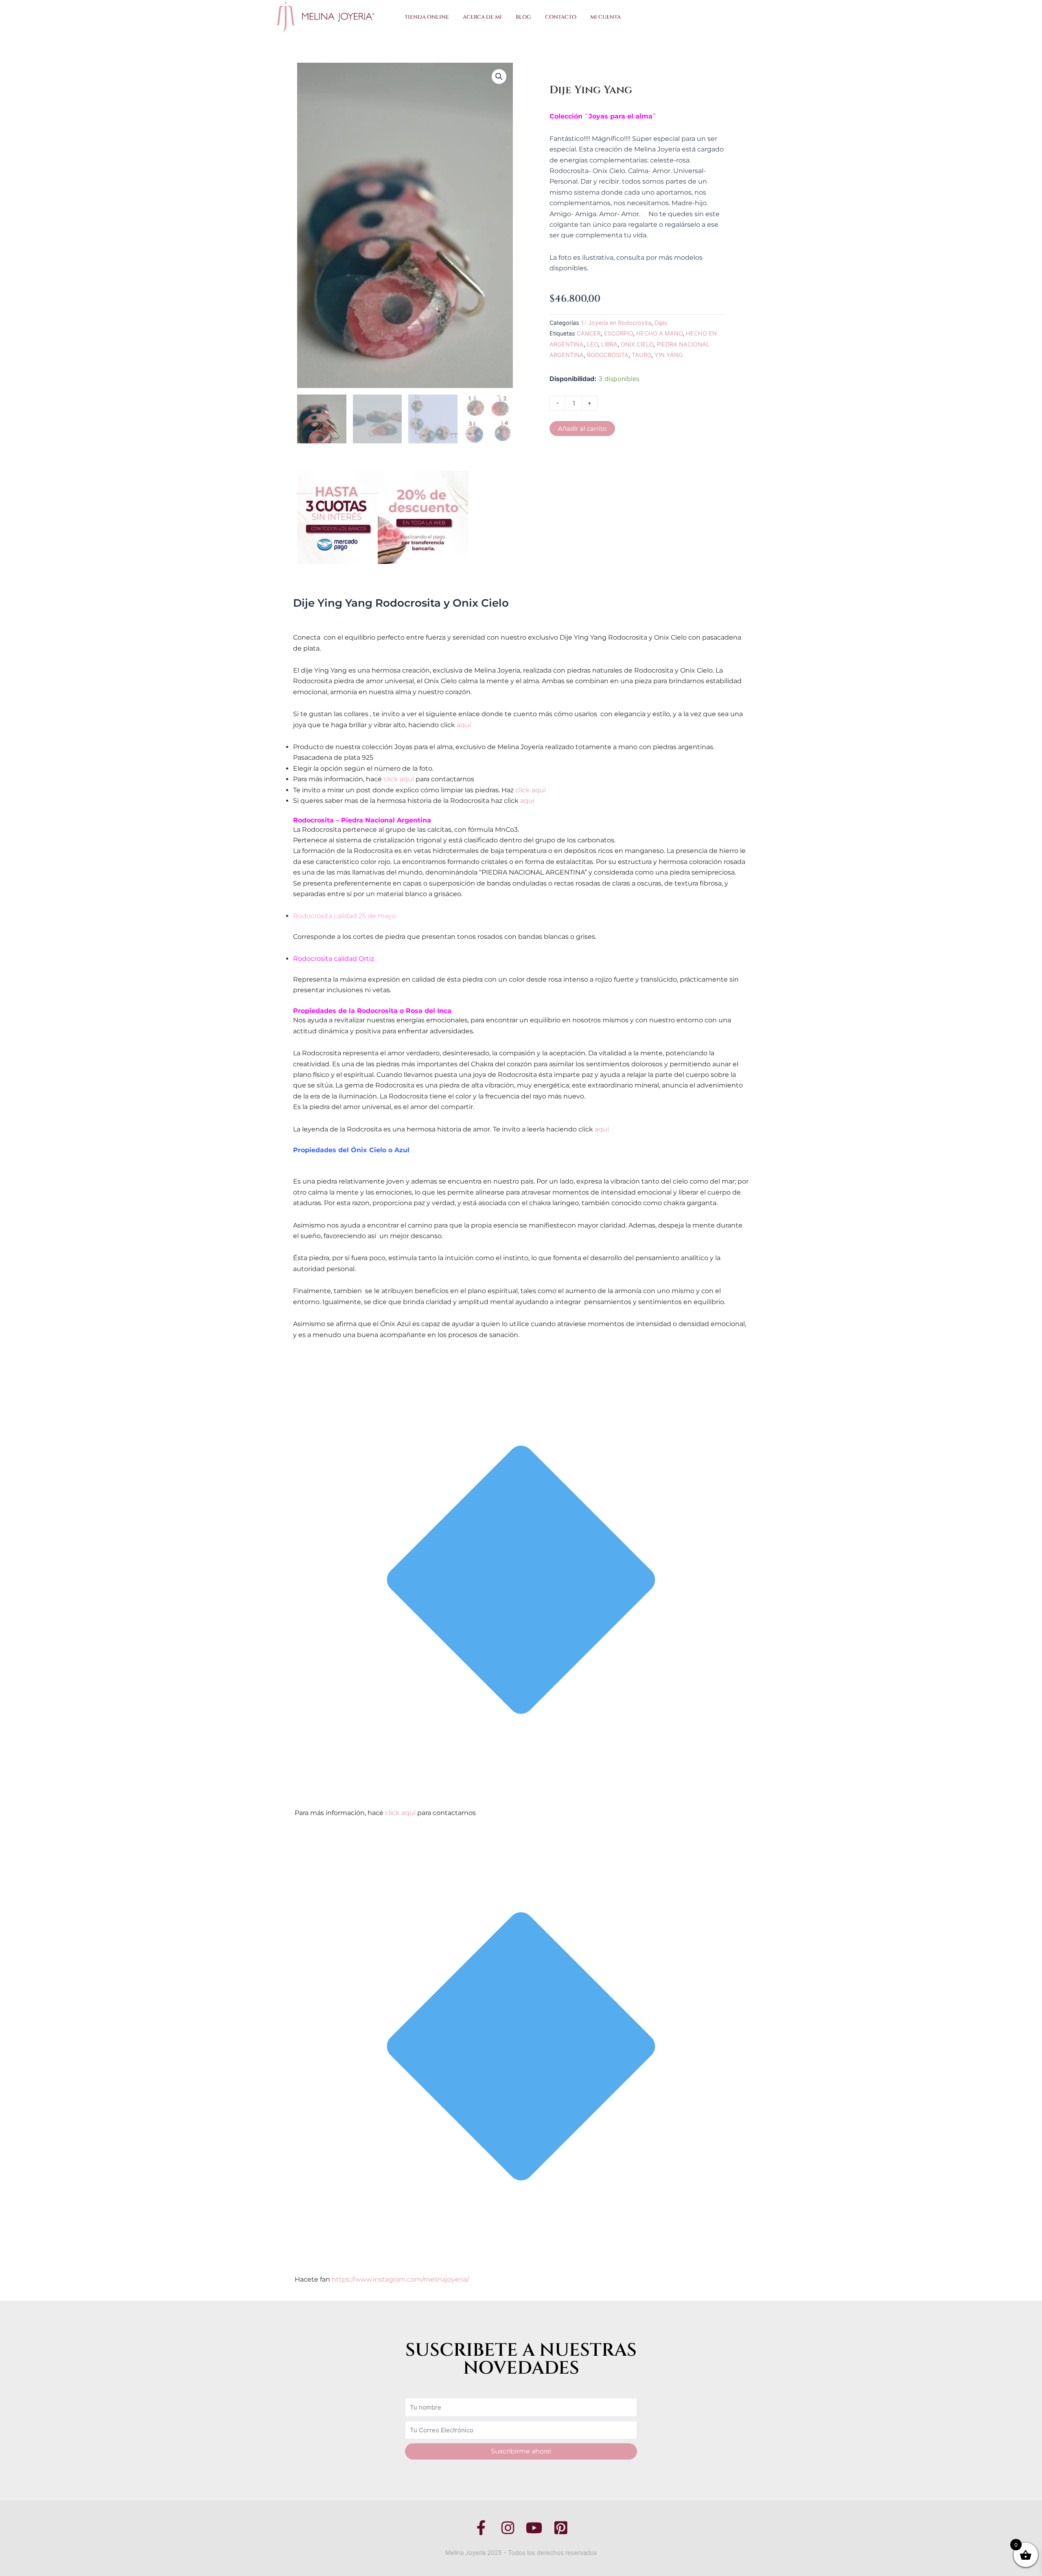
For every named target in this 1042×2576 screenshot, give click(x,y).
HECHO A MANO (659, 333)
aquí (464, 725)
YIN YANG (669, 355)
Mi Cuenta (605, 17)
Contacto (561, 17)
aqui (527, 801)
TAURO (641, 355)
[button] (499, 77)
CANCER (589, 333)
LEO (592, 344)
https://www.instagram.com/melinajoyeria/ (400, 2279)
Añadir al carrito (582, 429)
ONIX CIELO (637, 344)
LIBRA (609, 344)
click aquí (399, 779)
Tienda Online (427, 17)
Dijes (661, 323)
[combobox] (694, 17)
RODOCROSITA (608, 355)
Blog (523, 17)
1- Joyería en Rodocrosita (616, 323)
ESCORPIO (618, 333)
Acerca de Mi (482, 17)
